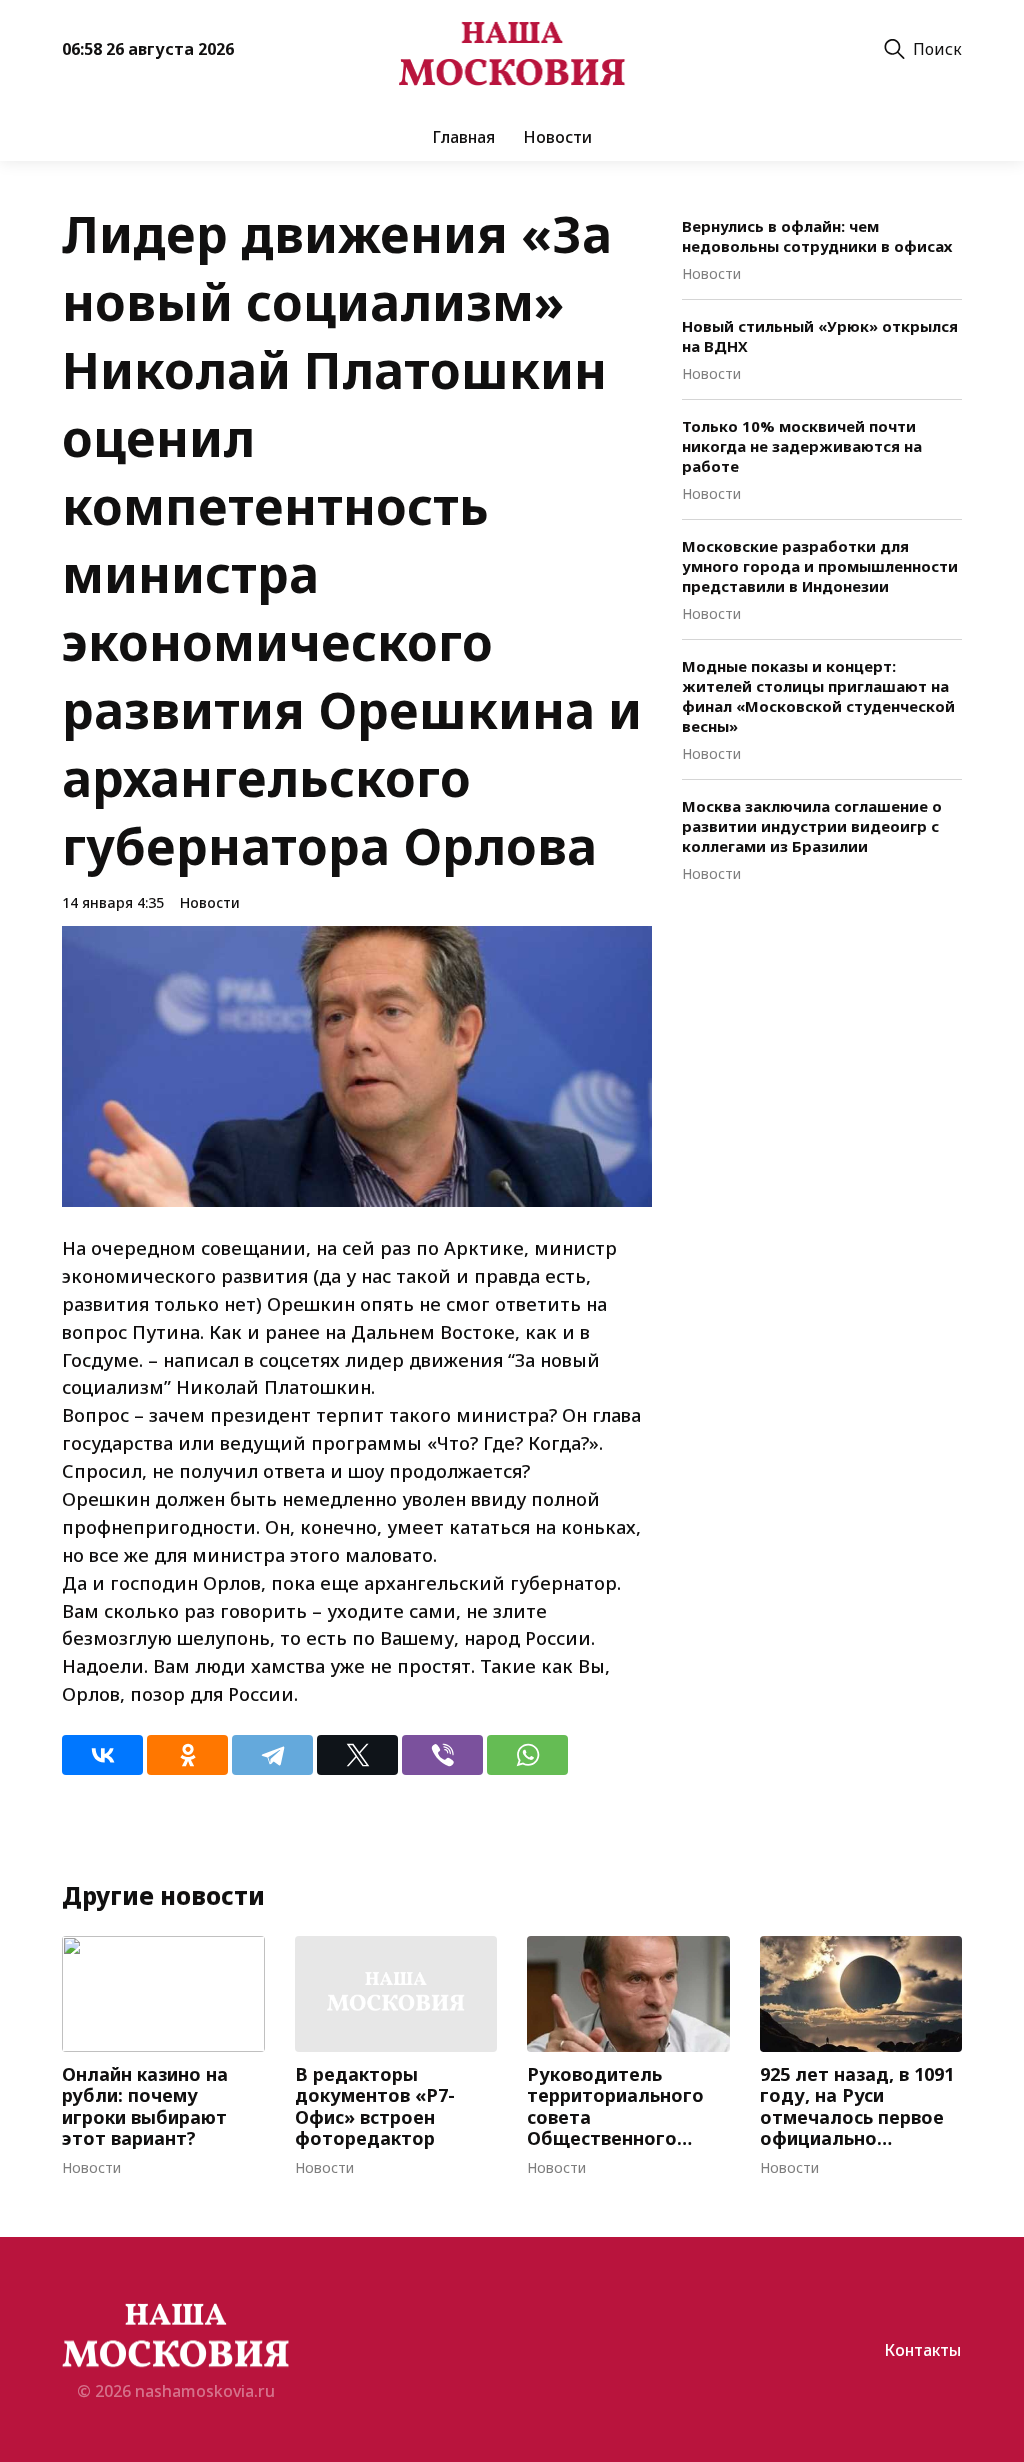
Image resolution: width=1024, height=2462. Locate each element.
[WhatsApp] (527, 1755)
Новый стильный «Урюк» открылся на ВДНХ (820, 336)
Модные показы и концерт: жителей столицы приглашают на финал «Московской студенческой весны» (818, 696)
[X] (357, 1755)
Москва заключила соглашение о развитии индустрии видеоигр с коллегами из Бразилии (812, 826)
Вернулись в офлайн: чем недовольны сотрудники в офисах (817, 236)
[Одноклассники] (187, 1755)
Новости (557, 137)
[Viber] (442, 1755)
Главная (463, 137)
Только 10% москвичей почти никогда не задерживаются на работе (802, 446)
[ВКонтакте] (102, 1755)
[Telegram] (272, 1755)
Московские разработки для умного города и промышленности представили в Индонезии (820, 566)
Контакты (922, 2350)
